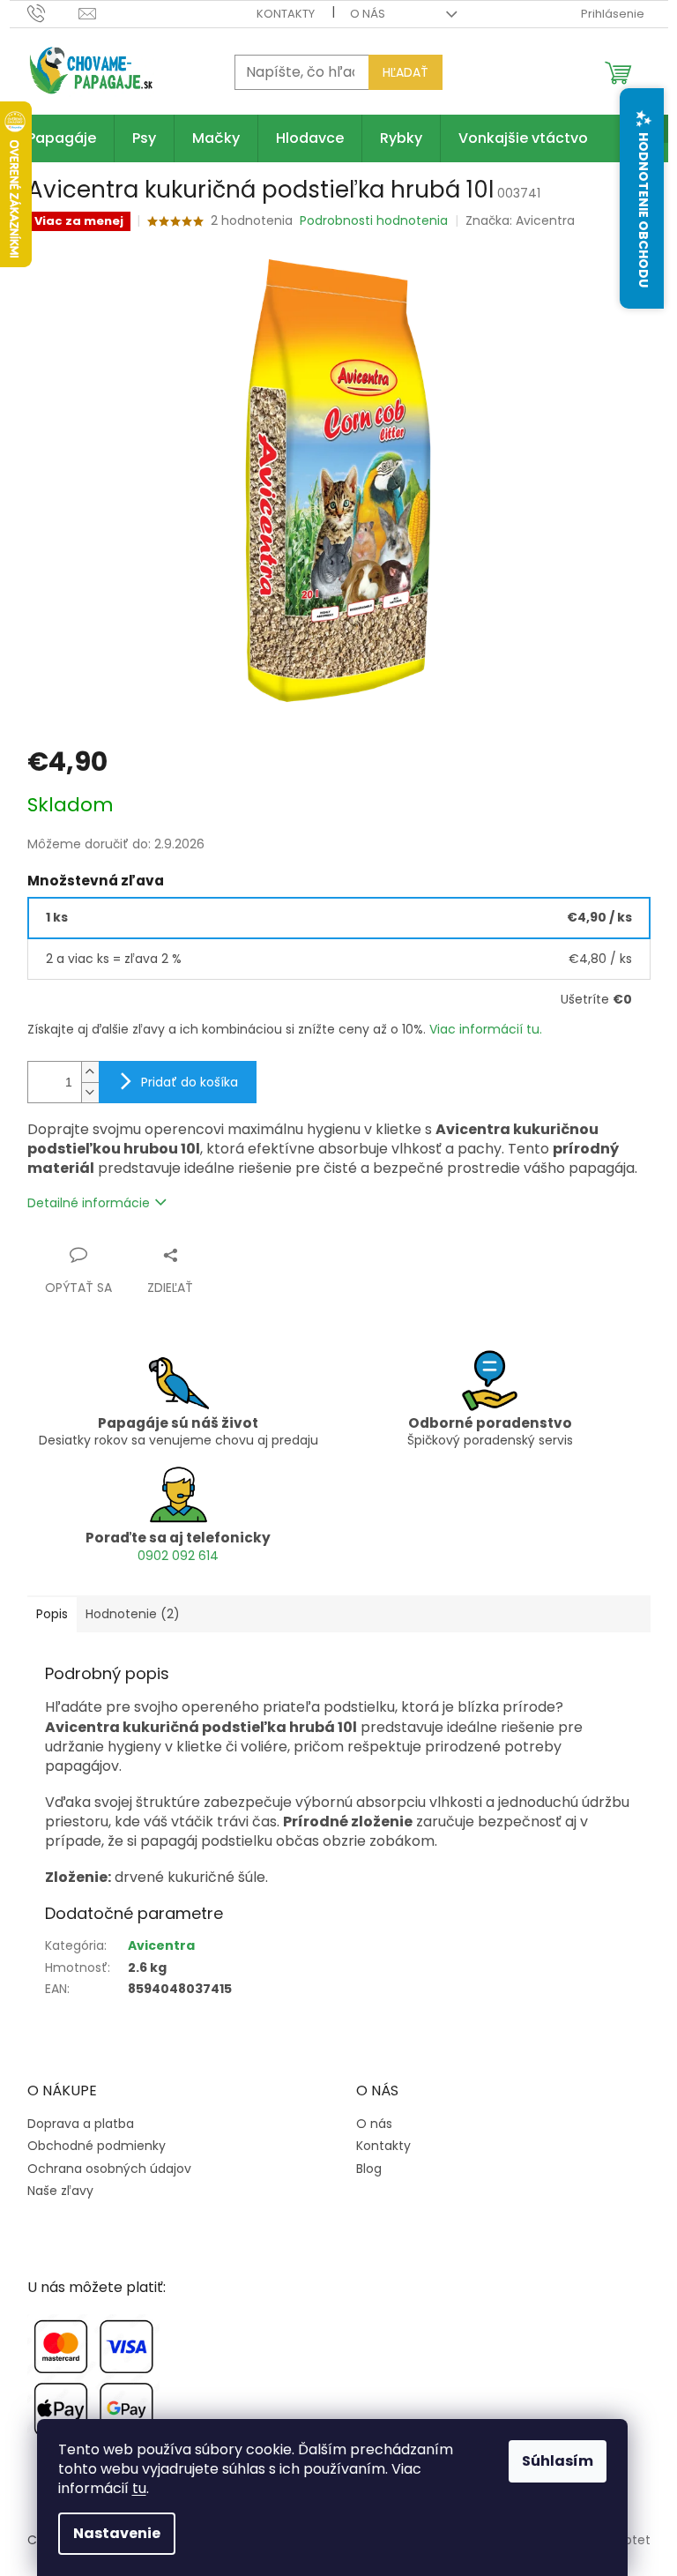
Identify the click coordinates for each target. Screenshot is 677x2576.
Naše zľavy (60, 2191)
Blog (369, 2169)
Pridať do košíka (190, 1082)
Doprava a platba (81, 2124)
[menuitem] (62, 138)
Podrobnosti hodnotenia (374, 221)
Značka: (520, 220)
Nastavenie (117, 2533)
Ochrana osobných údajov (109, 2169)
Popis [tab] (52, 1614)
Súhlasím (558, 2461)
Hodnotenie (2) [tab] (133, 1614)
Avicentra (161, 1945)
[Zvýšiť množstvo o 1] (90, 1072)
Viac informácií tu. (486, 1029)
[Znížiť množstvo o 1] (90, 1092)
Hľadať (405, 72)
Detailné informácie (89, 1203)
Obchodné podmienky (97, 2146)
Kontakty (286, 14)
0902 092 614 (178, 1556)
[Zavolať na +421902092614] (53, 13)
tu (139, 2488)
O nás (368, 14)
